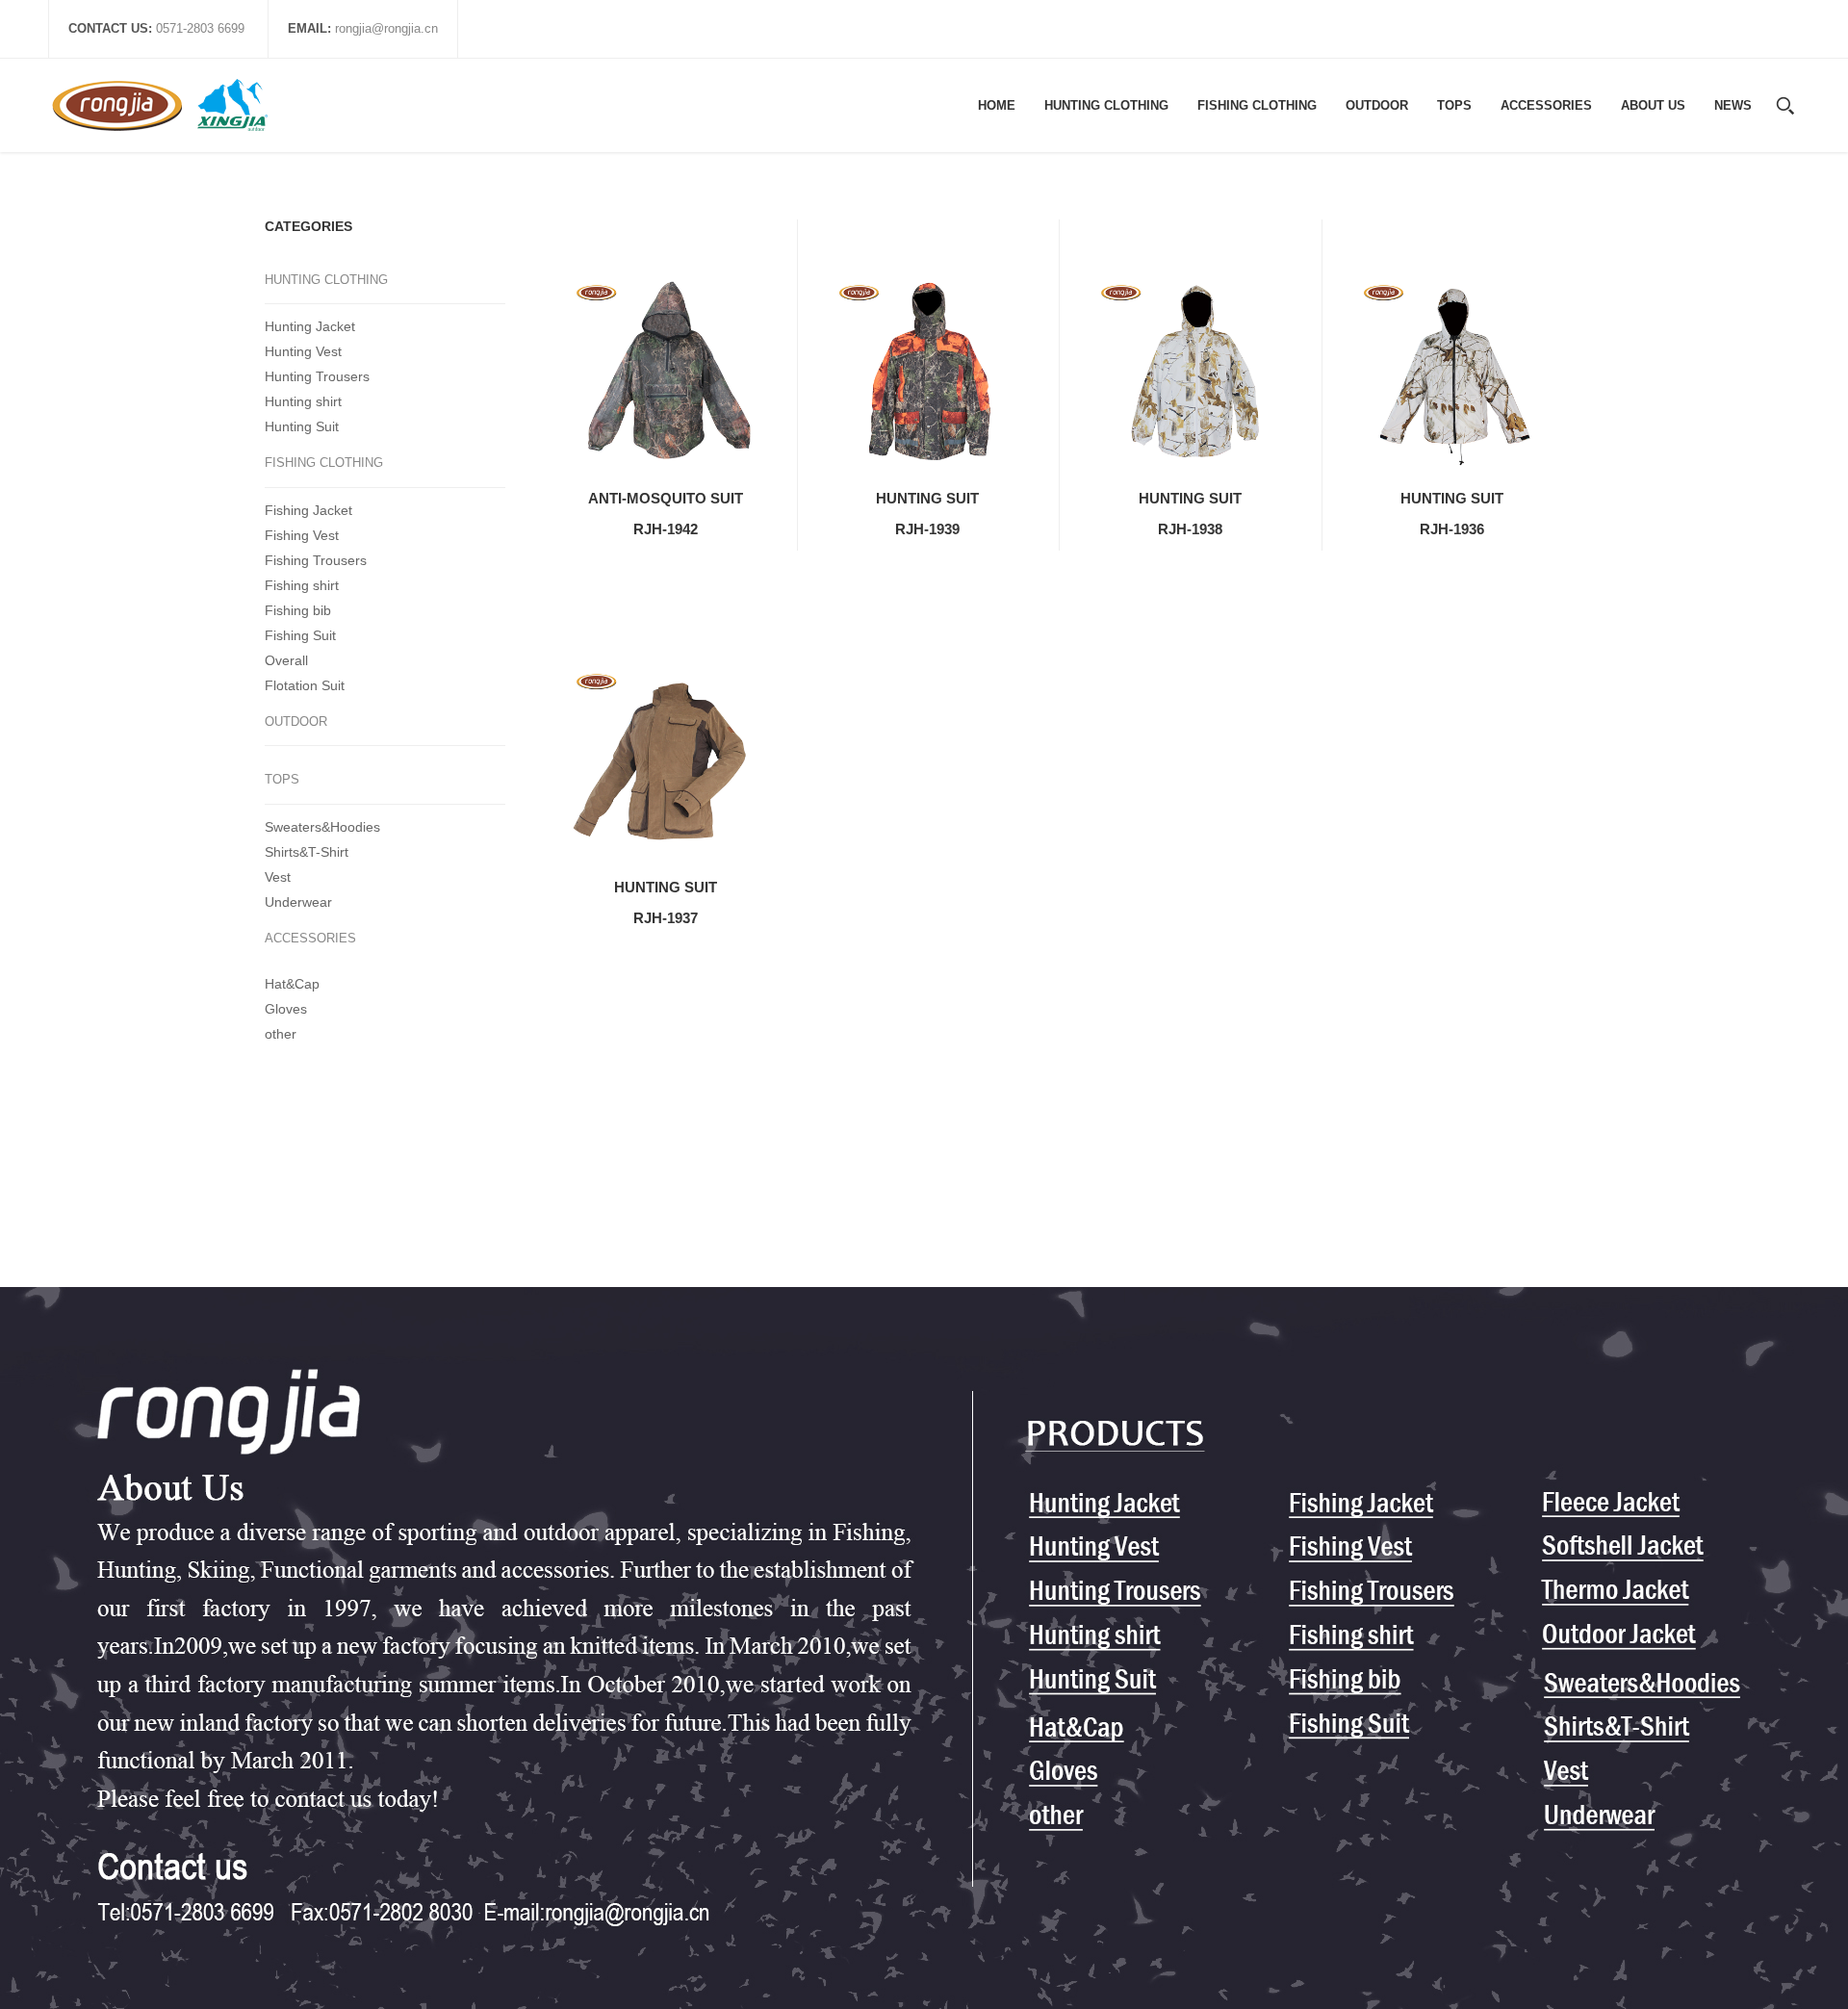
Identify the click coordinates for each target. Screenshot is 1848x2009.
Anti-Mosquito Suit (666, 498)
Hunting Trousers (317, 376)
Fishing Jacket (308, 510)
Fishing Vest (302, 535)
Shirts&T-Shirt (307, 852)
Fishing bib (298, 610)
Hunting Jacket (310, 326)
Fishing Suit (300, 635)
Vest (278, 877)
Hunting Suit (302, 426)
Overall (286, 660)
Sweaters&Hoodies (322, 827)
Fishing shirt (302, 585)
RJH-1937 (666, 918)
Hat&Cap (292, 984)
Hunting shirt (303, 401)
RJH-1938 (1190, 529)
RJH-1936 (1452, 529)
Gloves (286, 1009)
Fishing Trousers (316, 560)
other (281, 1034)
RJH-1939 (927, 529)
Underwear (298, 902)
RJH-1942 (666, 529)
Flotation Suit (305, 685)
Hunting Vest (303, 351)
